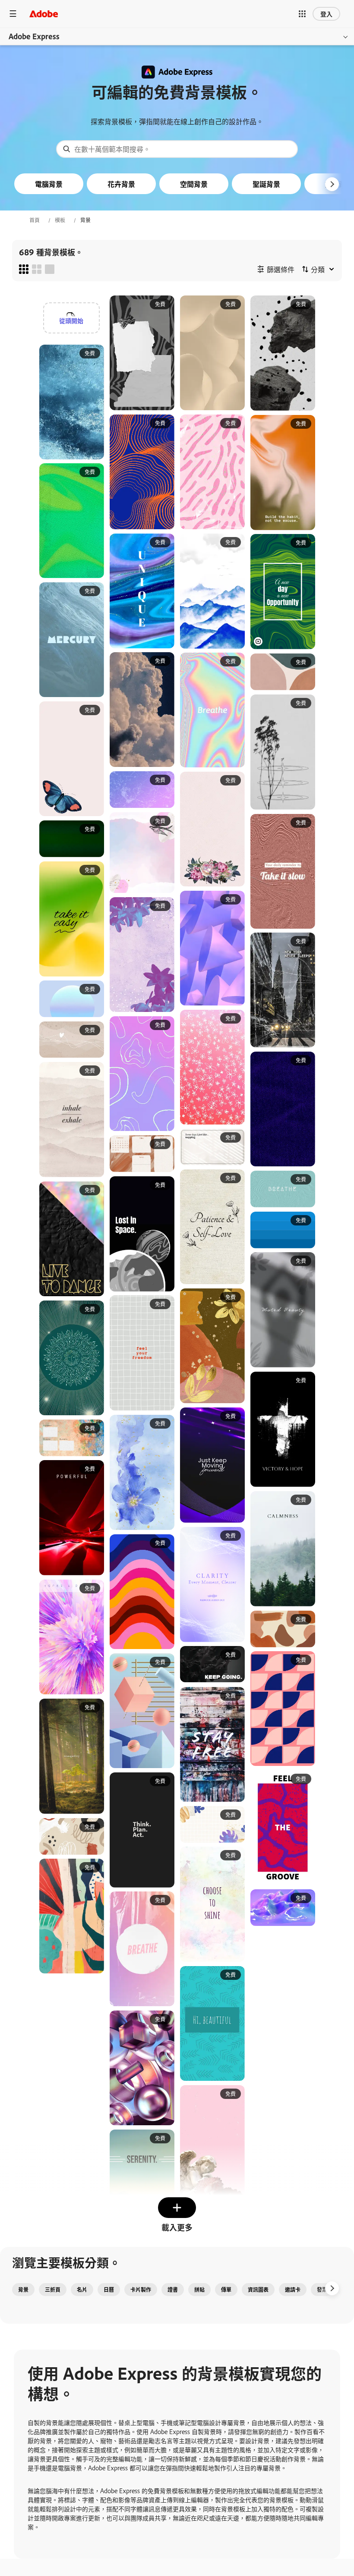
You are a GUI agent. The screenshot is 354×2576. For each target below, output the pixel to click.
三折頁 (53, 2290)
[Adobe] (44, 14)
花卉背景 (121, 184)
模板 (60, 220)
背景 (23, 2290)
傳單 (226, 2290)
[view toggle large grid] (50, 269)
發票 (322, 2290)
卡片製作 (141, 2290)
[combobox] (177, 149)
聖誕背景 (266, 184)
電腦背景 (49, 184)
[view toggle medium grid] (37, 269)
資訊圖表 (258, 2290)
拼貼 (199, 2290)
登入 (326, 14)
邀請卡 (293, 2290)
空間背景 (194, 184)
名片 (82, 2290)
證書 (173, 2290)
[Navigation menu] (13, 14)
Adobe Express (34, 36)
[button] (302, 14)
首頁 (35, 220)
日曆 (109, 2290)
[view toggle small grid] (24, 269)
